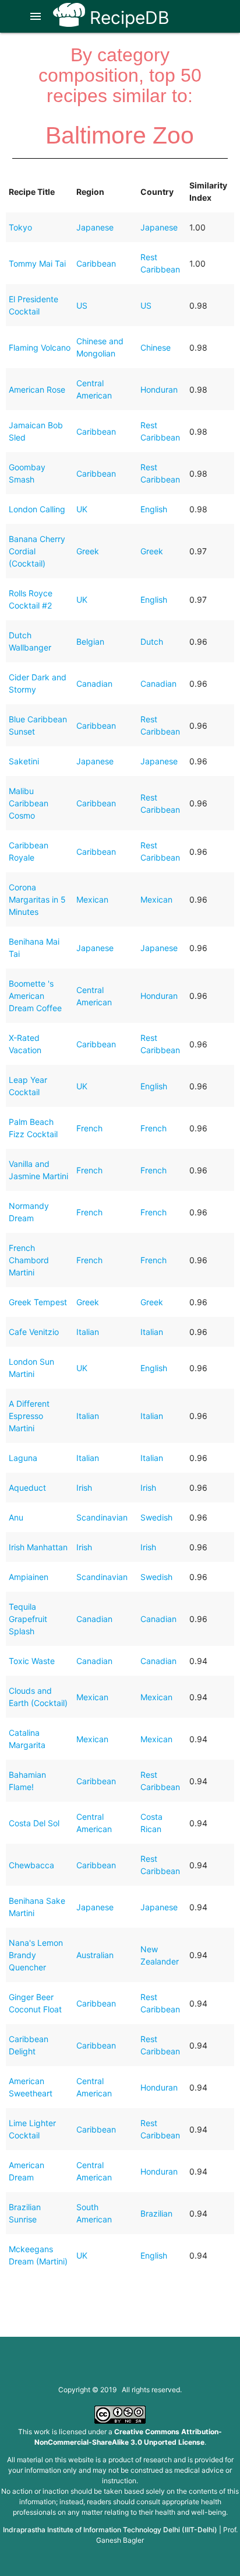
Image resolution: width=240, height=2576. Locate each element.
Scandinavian (102, 1517)
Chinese (156, 347)
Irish (84, 1488)
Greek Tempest (38, 1302)
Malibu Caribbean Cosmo (29, 803)
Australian (95, 1955)
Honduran (159, 389)
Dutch (152, 642)
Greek (88, 551)
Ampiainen (29, 1577)
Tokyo (20, 227)
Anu (16, 1517)
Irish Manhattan (38, 1547)
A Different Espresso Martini (29, 1416)
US (82, 305)
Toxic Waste (32, 1661)
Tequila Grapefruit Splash (28, 1619)
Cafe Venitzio (34, 1332)
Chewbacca (31, 1865)
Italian (88, 1332)
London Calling (37, 509)
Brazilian (156, 2213)
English (154, 509)
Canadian (94, 684)
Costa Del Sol (34, 1823)
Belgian (90, 642)
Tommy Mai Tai (37, 263)
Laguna (23, 1458)
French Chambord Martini (29, 1260)
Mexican (92, 899)
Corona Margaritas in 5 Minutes (37, 899)
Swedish (156, 1517)
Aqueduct (27, 1488)
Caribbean (96, 263)
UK (82, 509)
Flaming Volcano (40, 347)
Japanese (95, 227)
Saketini (24, 761)
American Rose (37, 389)
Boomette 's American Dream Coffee (35, 996)
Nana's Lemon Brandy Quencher (36, 1955)
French (89, 1128)
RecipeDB (127, 18)
